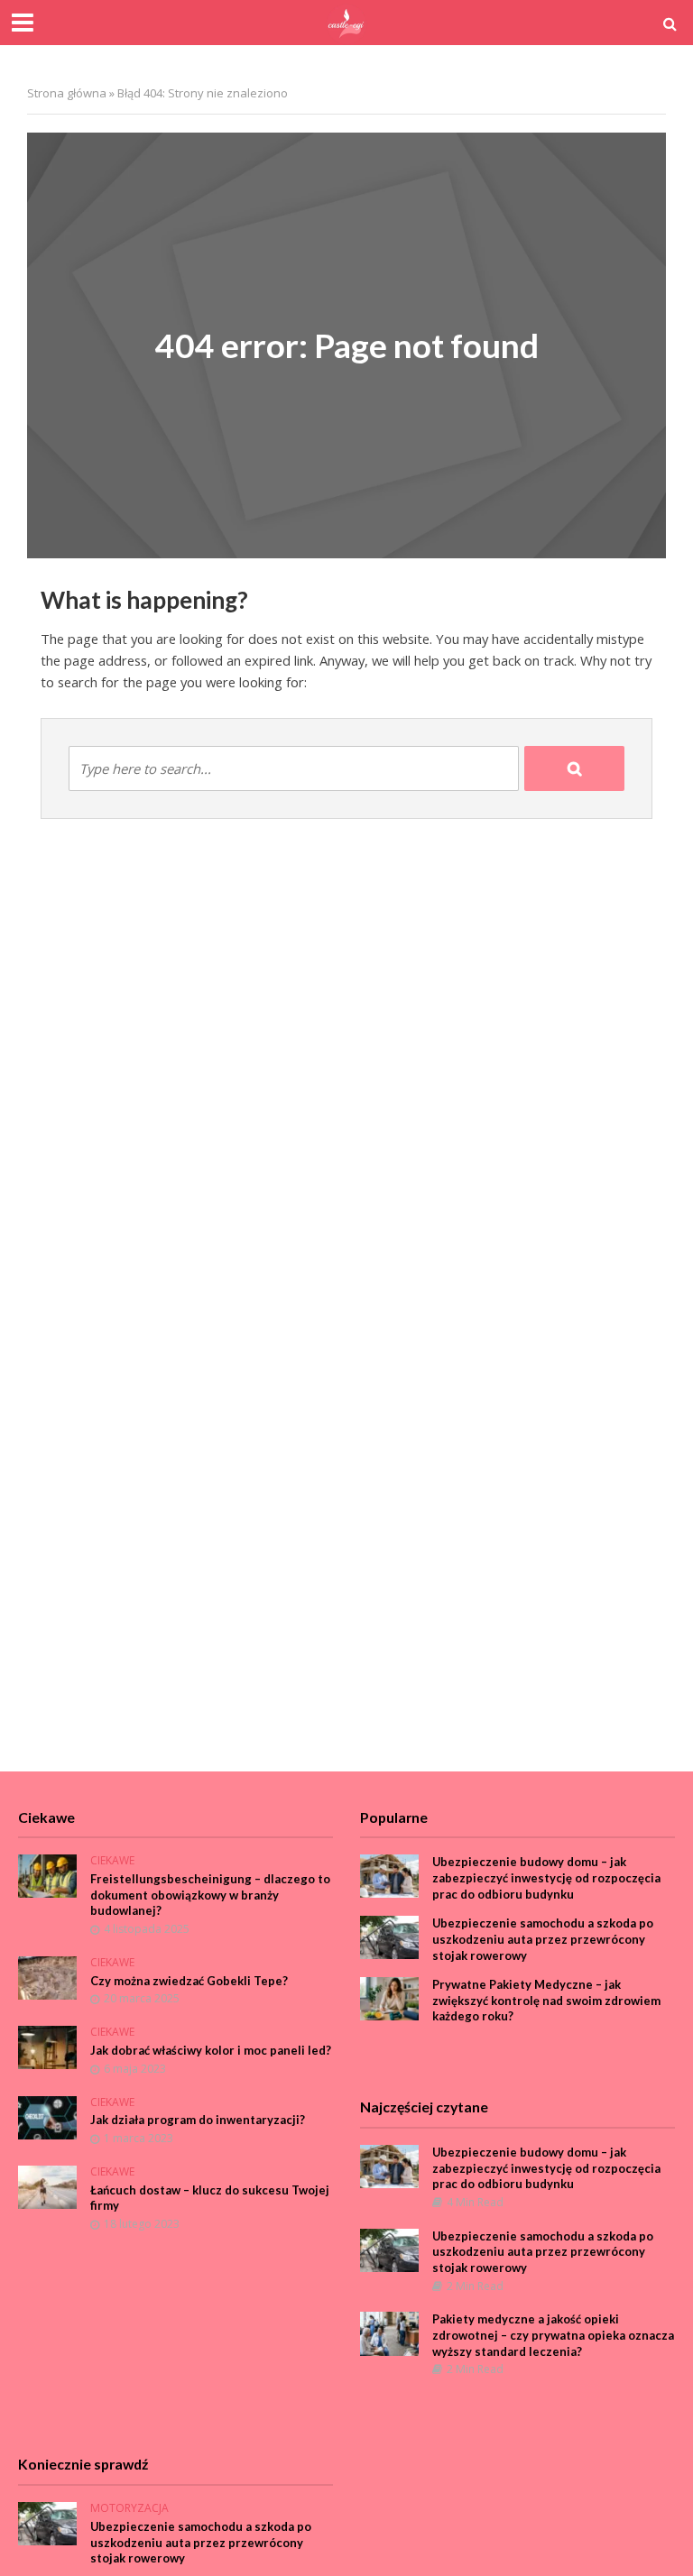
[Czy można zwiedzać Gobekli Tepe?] (47, 1977)
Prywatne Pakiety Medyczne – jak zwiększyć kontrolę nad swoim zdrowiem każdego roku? (546, 2000)
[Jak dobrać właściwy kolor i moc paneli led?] (47, 2046)
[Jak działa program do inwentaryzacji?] (47, 2116)
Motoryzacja (129, 2509)
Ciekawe (112, 1861)
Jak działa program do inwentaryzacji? (198, 2120)
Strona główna (67, 93)
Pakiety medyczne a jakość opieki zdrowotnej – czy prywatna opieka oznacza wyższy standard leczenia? (553, 2335)
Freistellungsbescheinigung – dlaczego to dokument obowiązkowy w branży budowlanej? (210, 1895)
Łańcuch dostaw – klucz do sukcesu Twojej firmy (210, 2198)
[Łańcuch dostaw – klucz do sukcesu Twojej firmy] (47, 2186)
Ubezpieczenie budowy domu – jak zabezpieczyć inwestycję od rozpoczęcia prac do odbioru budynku (546, 1877)
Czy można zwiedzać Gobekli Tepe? (189, 1981)
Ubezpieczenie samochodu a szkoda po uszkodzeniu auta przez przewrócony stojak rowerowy (543, 1939)
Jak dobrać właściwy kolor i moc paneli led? (211, 2050)
